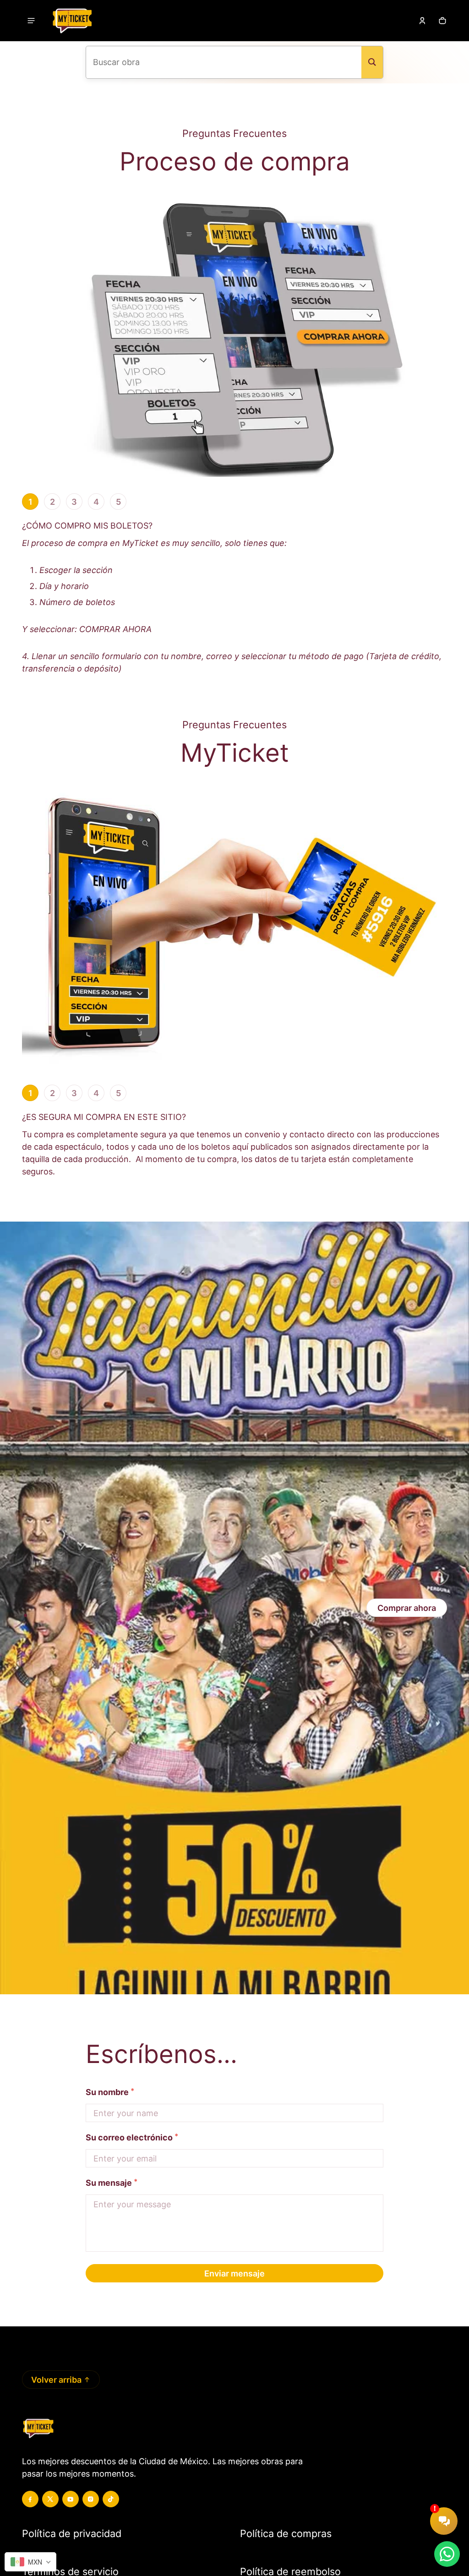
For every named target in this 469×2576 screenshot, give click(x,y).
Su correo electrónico (129, 2137)
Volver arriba (56, 2380)
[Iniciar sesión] (422, 21)
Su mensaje (112, 2182)
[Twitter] (50, 2499)
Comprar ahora (407, 1608)
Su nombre (107, 2092)
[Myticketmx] (72, 21)
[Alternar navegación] (31, 21)
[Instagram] (91, 2499)
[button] (442, 21)
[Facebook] (30, 2499)
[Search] (372, 62)
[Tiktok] (111, 2499)
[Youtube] (71, 2499)
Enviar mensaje (234, 2273)
